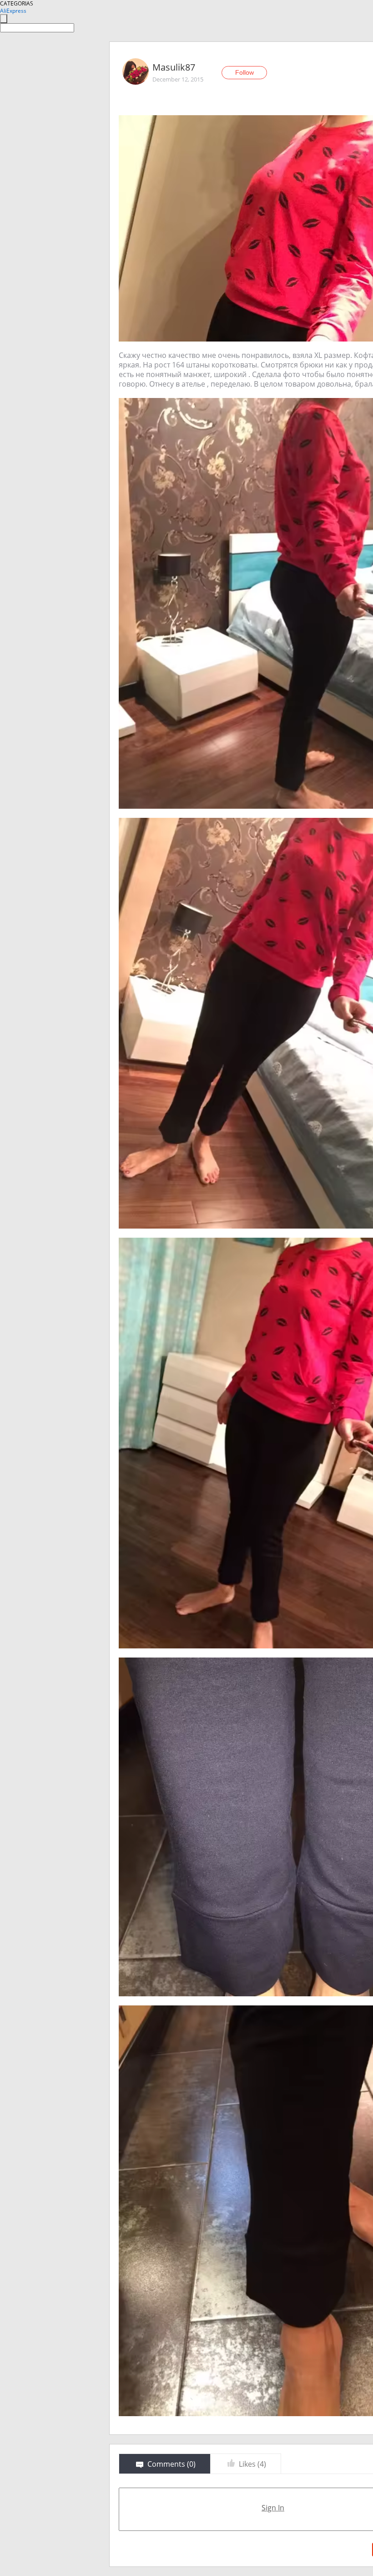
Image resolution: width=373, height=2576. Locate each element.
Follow (244, 72)
